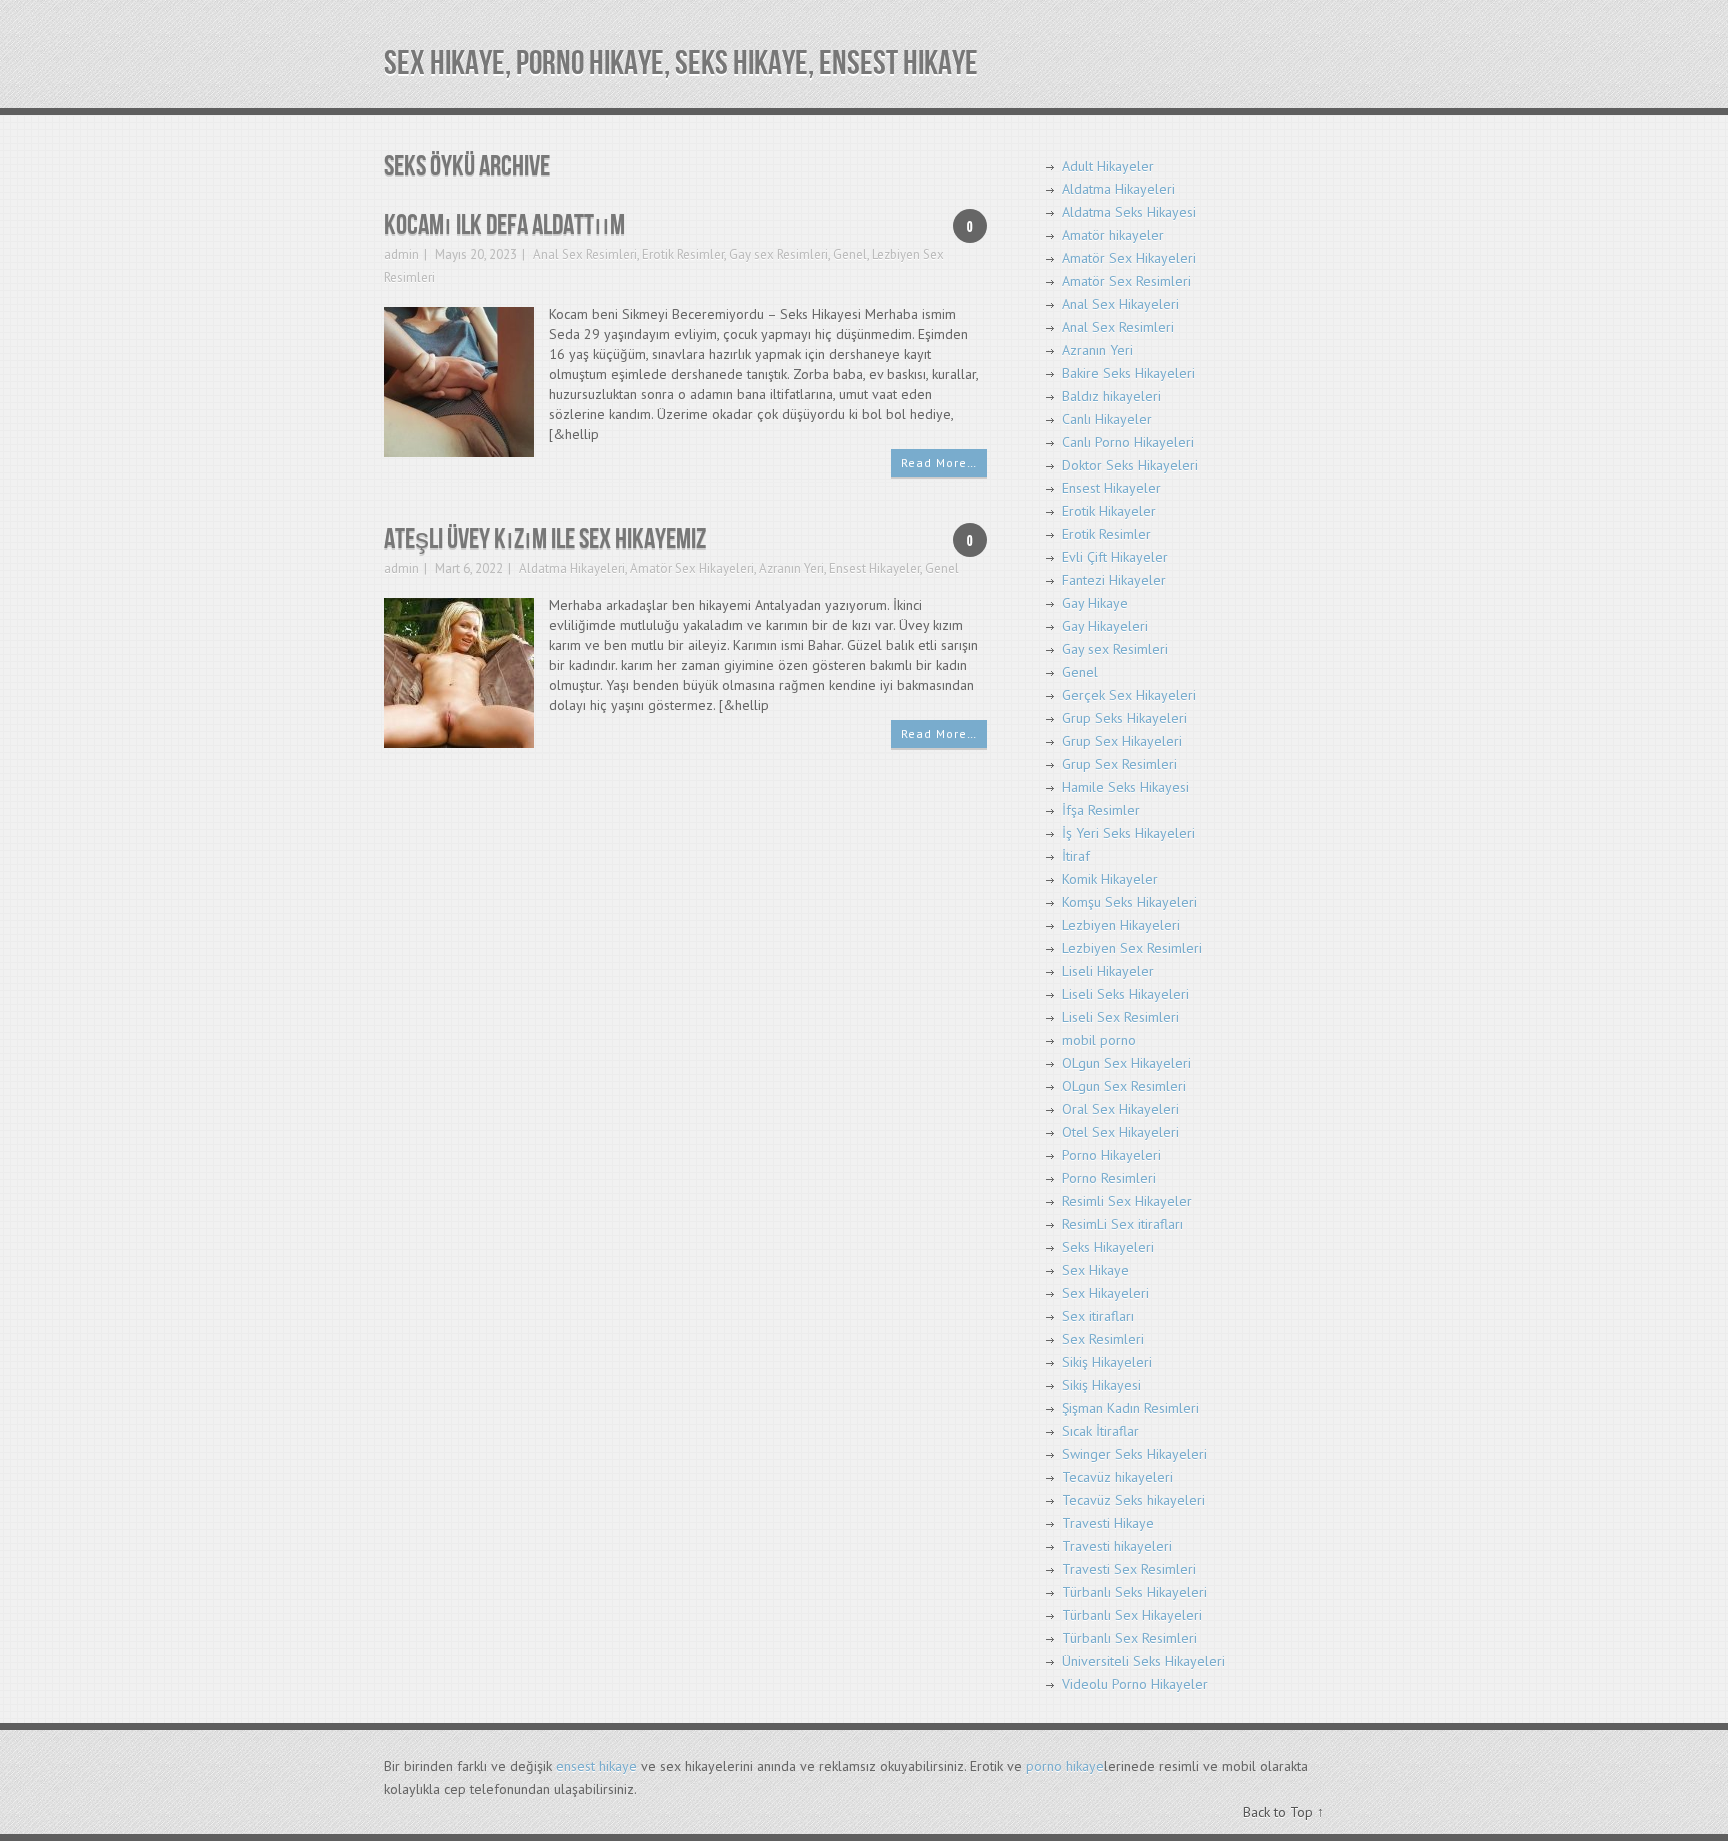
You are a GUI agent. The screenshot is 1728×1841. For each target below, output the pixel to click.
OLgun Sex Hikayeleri (1126, 1063)
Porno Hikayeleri (1111, 1155)
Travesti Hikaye (1108, 1523)
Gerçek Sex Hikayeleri (1129, 695)
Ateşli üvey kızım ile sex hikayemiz (545, 539)
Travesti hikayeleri (1117, 1546)
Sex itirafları (1098, 1316)
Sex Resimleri (1103, 1339)
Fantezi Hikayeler (1114, 580)
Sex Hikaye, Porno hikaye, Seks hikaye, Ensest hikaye (681, 63)
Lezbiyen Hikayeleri (1121, 925)
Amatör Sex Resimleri (1126, 281)
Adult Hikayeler (1108, 166)
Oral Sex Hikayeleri (1120, 1109)
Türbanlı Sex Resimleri (1129, 1638)
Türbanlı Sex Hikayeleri (1132, 1615)
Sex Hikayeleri (1105, 1293)
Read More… (939, 462)
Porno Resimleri (1109, 1178)
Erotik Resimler (683, 254)
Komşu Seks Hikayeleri (1129, 902)
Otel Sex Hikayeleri (1120, 1132)
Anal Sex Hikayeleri (1120, 304)
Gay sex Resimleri (778, 254)
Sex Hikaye (1095, 1270)
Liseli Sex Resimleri (1120, 1017)
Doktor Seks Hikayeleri (1130, 465)
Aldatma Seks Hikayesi (1129, 212)
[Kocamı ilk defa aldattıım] (459, 380)
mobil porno (1099, 1040)
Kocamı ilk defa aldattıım (504, 225)
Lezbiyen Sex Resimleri (1132, 948)
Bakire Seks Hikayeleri (1128, 373)
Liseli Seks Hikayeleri (1125, 994)
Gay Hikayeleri (1105, 626)
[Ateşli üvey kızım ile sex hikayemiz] (459, 671)
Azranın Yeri (791, 568)
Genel (850, 254)
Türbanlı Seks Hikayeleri (1134, 1592)
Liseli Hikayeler (1108, 971)
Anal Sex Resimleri (585, 254)
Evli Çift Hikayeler (1115, 557)
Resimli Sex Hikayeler (1127, 1201)
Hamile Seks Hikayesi (1125, 787)
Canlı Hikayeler (1107, 419)
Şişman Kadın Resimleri (1130, 1408)
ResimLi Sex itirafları (1122, 1224)
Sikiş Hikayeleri (1107, 1362)
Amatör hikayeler (1113, 235)
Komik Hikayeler (1110, 879)
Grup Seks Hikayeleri (1124, 718)
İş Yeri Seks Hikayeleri (1128, 833)
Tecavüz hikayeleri (1117, 1477)
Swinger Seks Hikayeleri (1134, 1454)
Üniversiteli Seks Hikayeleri (1143, 1661)
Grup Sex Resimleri (1119, 764)
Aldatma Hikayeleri (572, 568)
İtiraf (1076, 856)
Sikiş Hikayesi (1101, 1385)
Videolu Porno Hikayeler (1135, 1684)
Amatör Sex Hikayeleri (692, 568)
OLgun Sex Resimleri (1124, 1086)
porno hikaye (1065, 1766)
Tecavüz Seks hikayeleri (1133, 1500)
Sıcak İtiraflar (1100, 1431)
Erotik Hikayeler (1109, 511)
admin (401, 254)
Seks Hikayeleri (1108, 1247)
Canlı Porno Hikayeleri (1128, 442)
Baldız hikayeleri (1111, 396)
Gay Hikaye (1095, 603)
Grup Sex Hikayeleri (1122, 741)
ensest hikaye (596, 1766)
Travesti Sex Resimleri (1129, 1569)
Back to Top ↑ (1283, 1812)
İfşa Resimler (1101, 810)
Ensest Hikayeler (874, 568)
